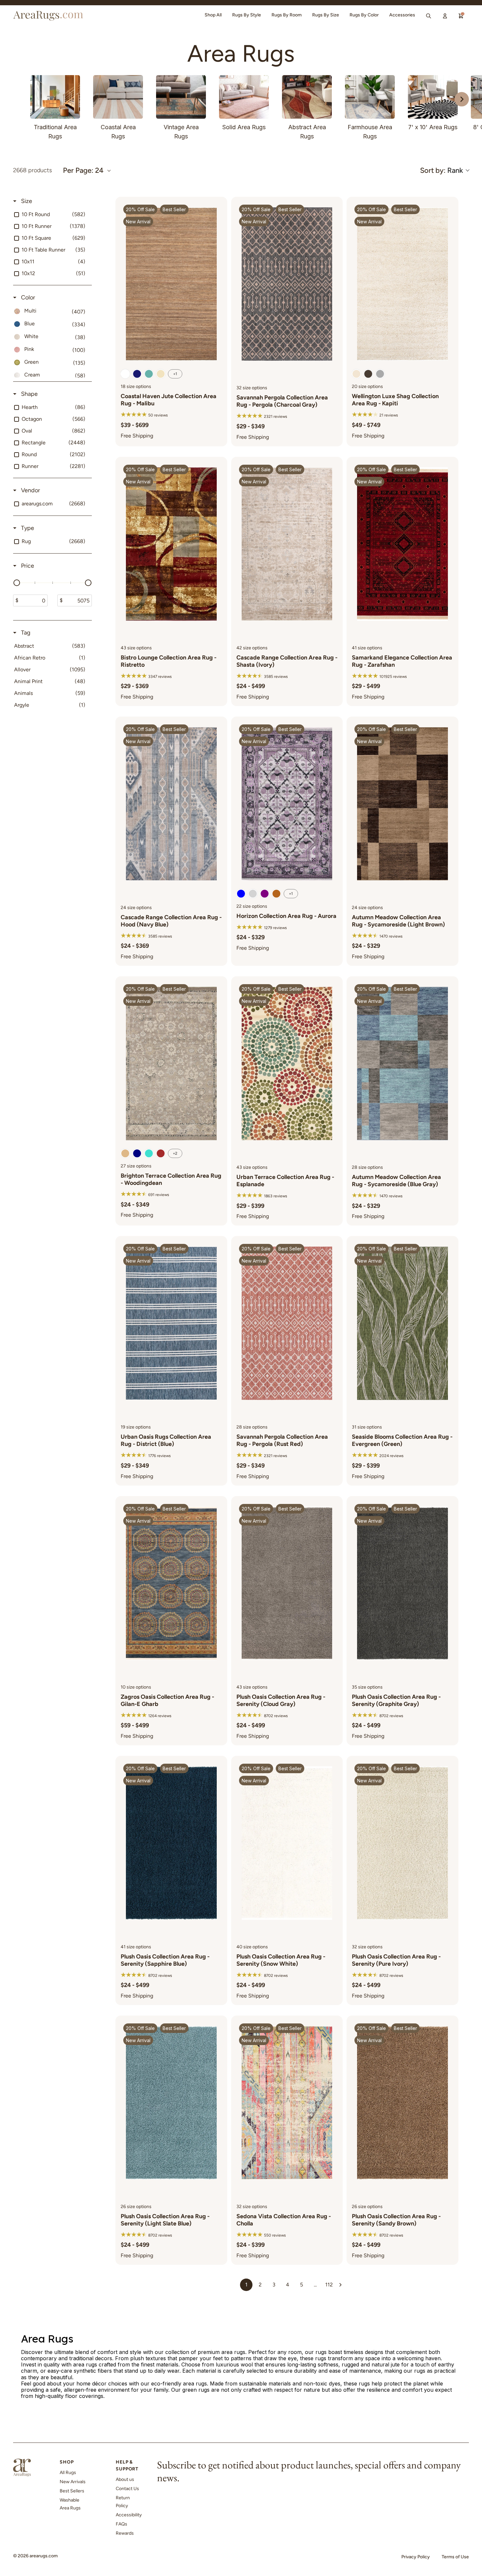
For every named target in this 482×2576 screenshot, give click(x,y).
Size (26, 201)
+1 (175, 374)
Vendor (30, 490)
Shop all (213, 15)
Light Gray (253, 894)
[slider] (17, 583)
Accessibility (129, 2515)
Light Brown (276, 894)
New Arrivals (73, 2482)
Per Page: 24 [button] (83, 171)
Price (27, 566)
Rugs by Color (364, 15)
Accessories (402, 15)
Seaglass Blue (149, 374)
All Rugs (68, 2473)
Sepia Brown (125, 374)
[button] (444, 170)
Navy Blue (137, 1153)
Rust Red (161, 1153)
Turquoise (149, 1153)
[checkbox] (51, 214)
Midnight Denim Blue (137, 374)
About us (125, 2479)
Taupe (368, 374)
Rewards (125, 2533)
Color (27, 297)
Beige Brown (125, 1153)
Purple (265, 894)
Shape (29, 394)
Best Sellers (72, 2491)
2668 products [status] (32, 170)
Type (27, 528)
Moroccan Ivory (356, 374)
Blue (241, 894)
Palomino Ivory (161, 374)
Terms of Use (455, 2557)
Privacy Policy (416, 2557)
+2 (175, 1153)
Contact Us (127, 2489)
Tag (25, 633)
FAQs (121, 2524)
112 (329, 2285)
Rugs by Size (326, 15)
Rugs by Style (247, 15)
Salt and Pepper (380, 374)
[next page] (340, 2285)
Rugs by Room (287, 15)
